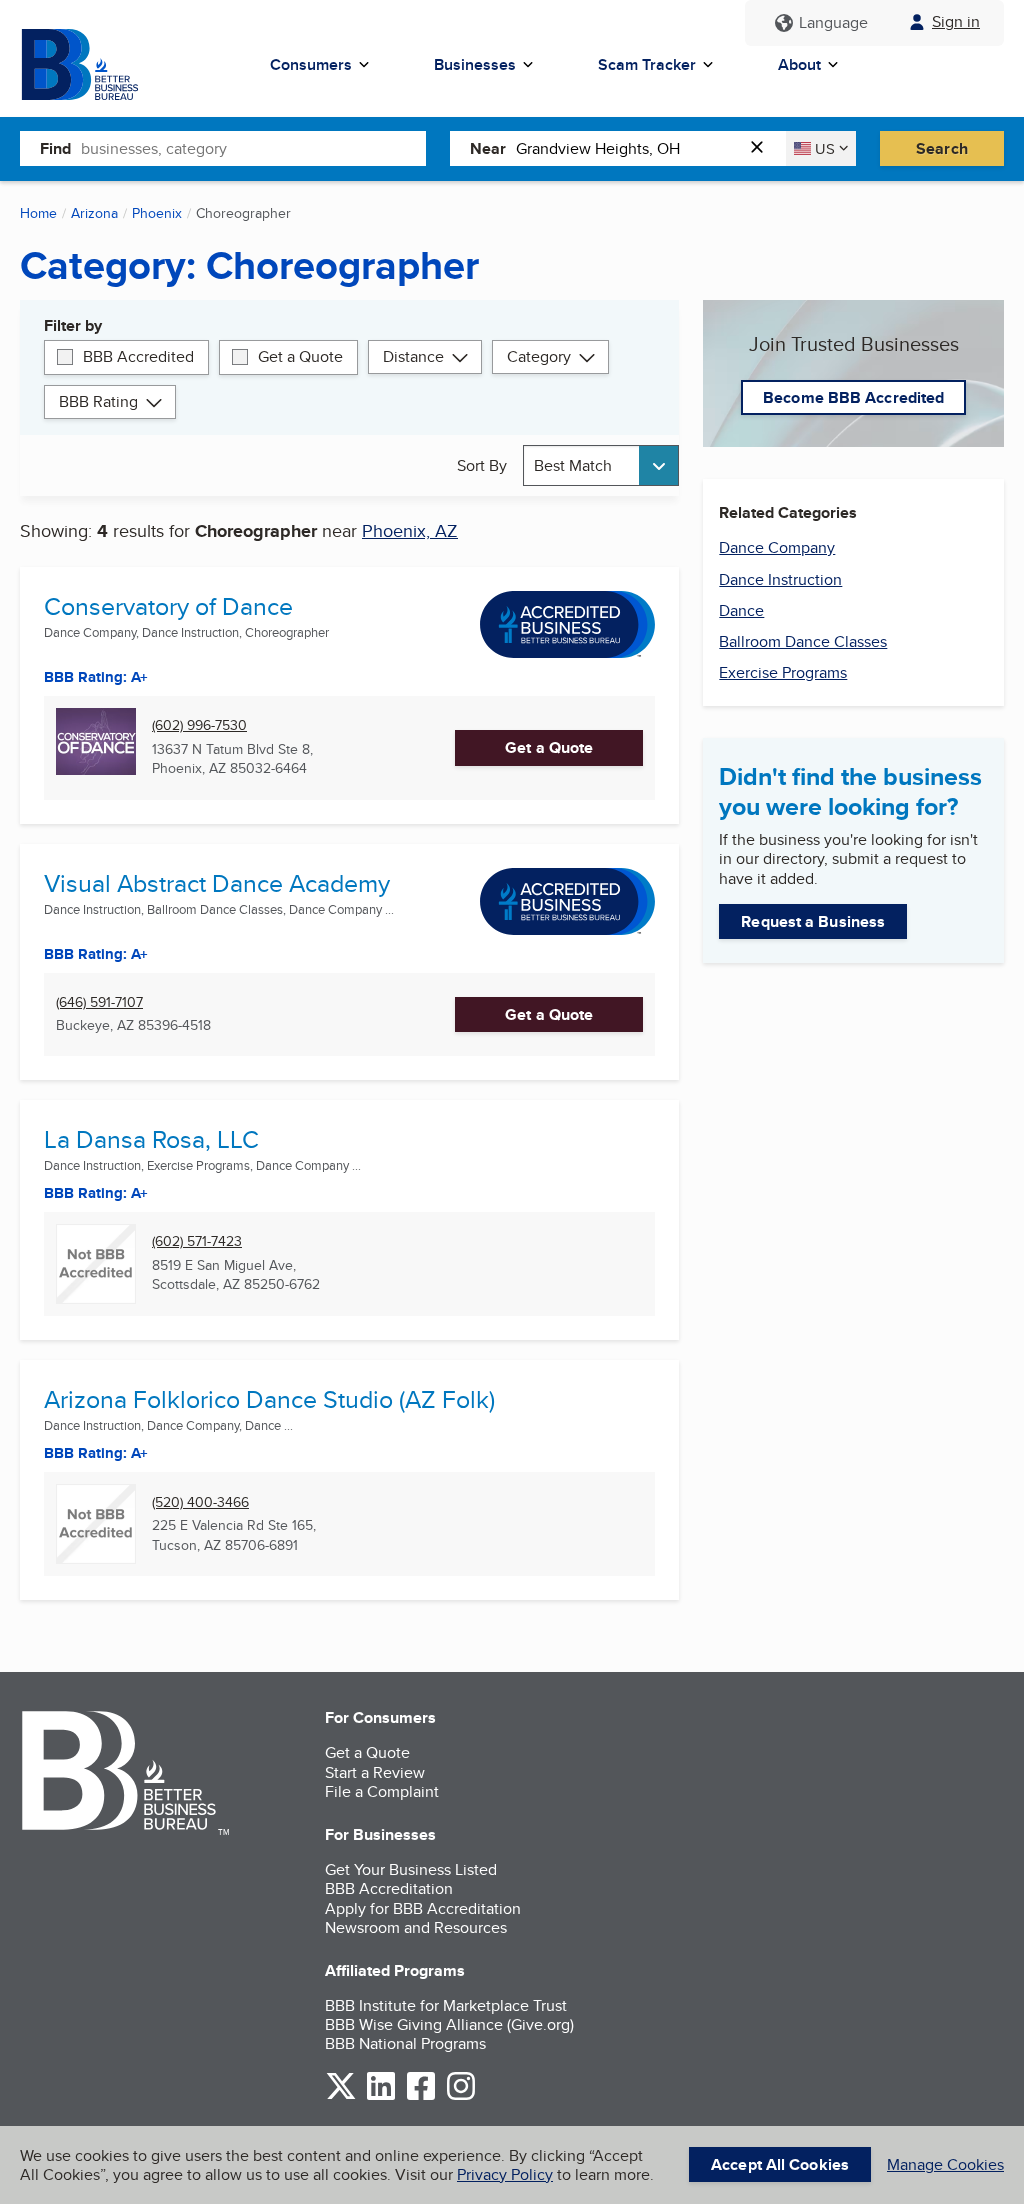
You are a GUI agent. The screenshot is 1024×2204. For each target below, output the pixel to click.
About (799, 64)
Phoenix (157, 213)
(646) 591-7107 (99, 1002)
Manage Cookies (945, 2164)
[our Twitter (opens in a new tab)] (341, 2096)
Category (539, 356)
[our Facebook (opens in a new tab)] (421, 2096)
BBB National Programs (405, 2043)
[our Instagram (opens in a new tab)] (461, 2096)
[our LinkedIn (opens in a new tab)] (381, 2096)
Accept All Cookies (780, 2164)
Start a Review (375, 1772)
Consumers (311, 64)
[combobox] (253, 148)
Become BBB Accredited (853, 397)
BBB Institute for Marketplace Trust (446, 2005)
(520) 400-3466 (200, 1502)
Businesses (475, 64)
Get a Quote (300, 356)
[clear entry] (763, 148)
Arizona (94, 213)
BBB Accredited (138, 356)
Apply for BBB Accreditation (423, 1908)
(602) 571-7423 (197, 1241)
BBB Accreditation (389, 1888)
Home (38, 213)
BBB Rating (98, 401)
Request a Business (813, 921)
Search (942, 148)
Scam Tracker (647, 64)
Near (488, 148)
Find (55, 148)
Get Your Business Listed (411, 1869)
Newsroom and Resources (416, 1927)
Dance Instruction (780, 579)
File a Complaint (382, 1791)
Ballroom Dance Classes (803, 641)
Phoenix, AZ (410, 530)
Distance (413, 356)
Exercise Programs (783, 672)
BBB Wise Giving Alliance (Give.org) (449, 2024)
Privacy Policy (505, 2174)
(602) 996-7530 (199, 725)
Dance (741, 610)
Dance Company (777, 547)
